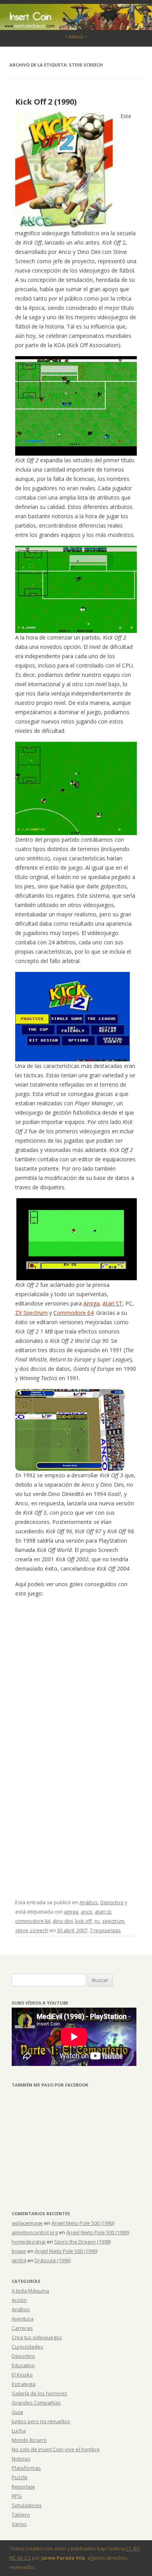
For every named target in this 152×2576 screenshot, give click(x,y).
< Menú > (76, 37)
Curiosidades (27, 2347)
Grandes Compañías (36, 2403)
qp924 (19, 2260)
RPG (17, 2496)
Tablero (21, 2515)
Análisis (89, 1902)
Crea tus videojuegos (37, 2337)
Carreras (22, 2328)
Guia (17, 2412)
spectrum (113, 1921)
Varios (19, 2524)
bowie (19, 2251)
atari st (103, 1912)
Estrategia (24, 2384)
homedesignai (29, 2242)
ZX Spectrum (31, 1313)
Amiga (91, 1303)
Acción (19, 2300)
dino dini (63, 1921)
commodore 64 (33, 1921)
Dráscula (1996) (53, 2260)
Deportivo (112, 1902)
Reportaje (23, 2487)
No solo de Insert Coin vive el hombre (56, 2449)
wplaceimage (27, 2223)
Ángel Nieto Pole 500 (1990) (83, 2223)
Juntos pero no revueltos (41, 2421)
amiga (71, 1912)
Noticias (21, 2459)
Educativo (23, 2365)
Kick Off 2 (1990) (46, 102)
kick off (84, 1921)
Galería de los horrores (39, 2393)
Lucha (19, 2431)
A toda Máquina (30, 2291)
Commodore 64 (73, 1313)
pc (97, 1921)
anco (87, 1912)
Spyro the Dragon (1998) (82, 2242)
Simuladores (27, 2505)
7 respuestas (105, 1930)
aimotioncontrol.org (35, 2232)
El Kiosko (22, 2375)
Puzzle (20, 2477)
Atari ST (112, 1303)
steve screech (32, 1930)
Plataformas (26, 2468)
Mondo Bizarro (29, 2440)
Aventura (23, 2319)
